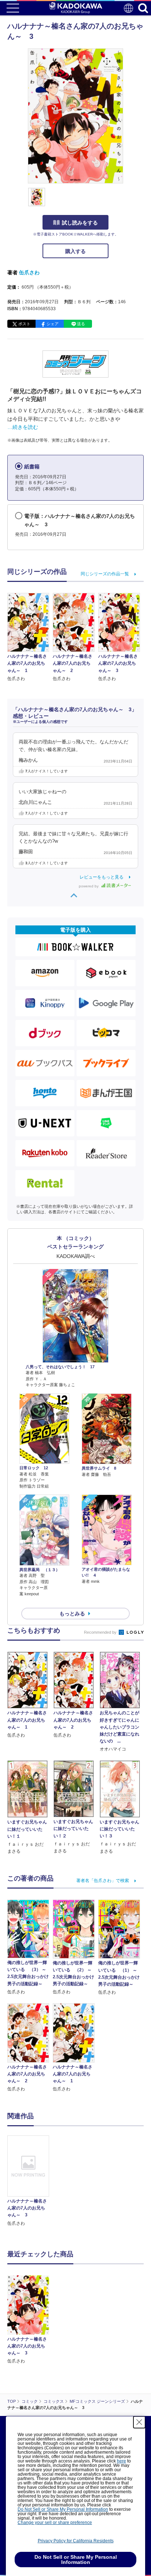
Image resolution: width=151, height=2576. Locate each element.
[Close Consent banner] (139, 2422)
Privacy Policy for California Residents (76, 2541)
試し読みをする (80, 223)
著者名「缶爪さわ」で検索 (103, 1881)
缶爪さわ (29, 272)
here (121, 2461)
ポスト (24, 324)
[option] (30, 2181)
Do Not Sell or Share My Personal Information (63, 2509)
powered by (89, 886)
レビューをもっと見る (102, 877)
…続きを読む (23, 427)
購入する (75, 251)
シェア (53, 324)
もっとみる (72, 1614)
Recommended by (101, 1632)
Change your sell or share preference (55, 2523)
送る (81, 324)
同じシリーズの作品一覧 (105, 574)
